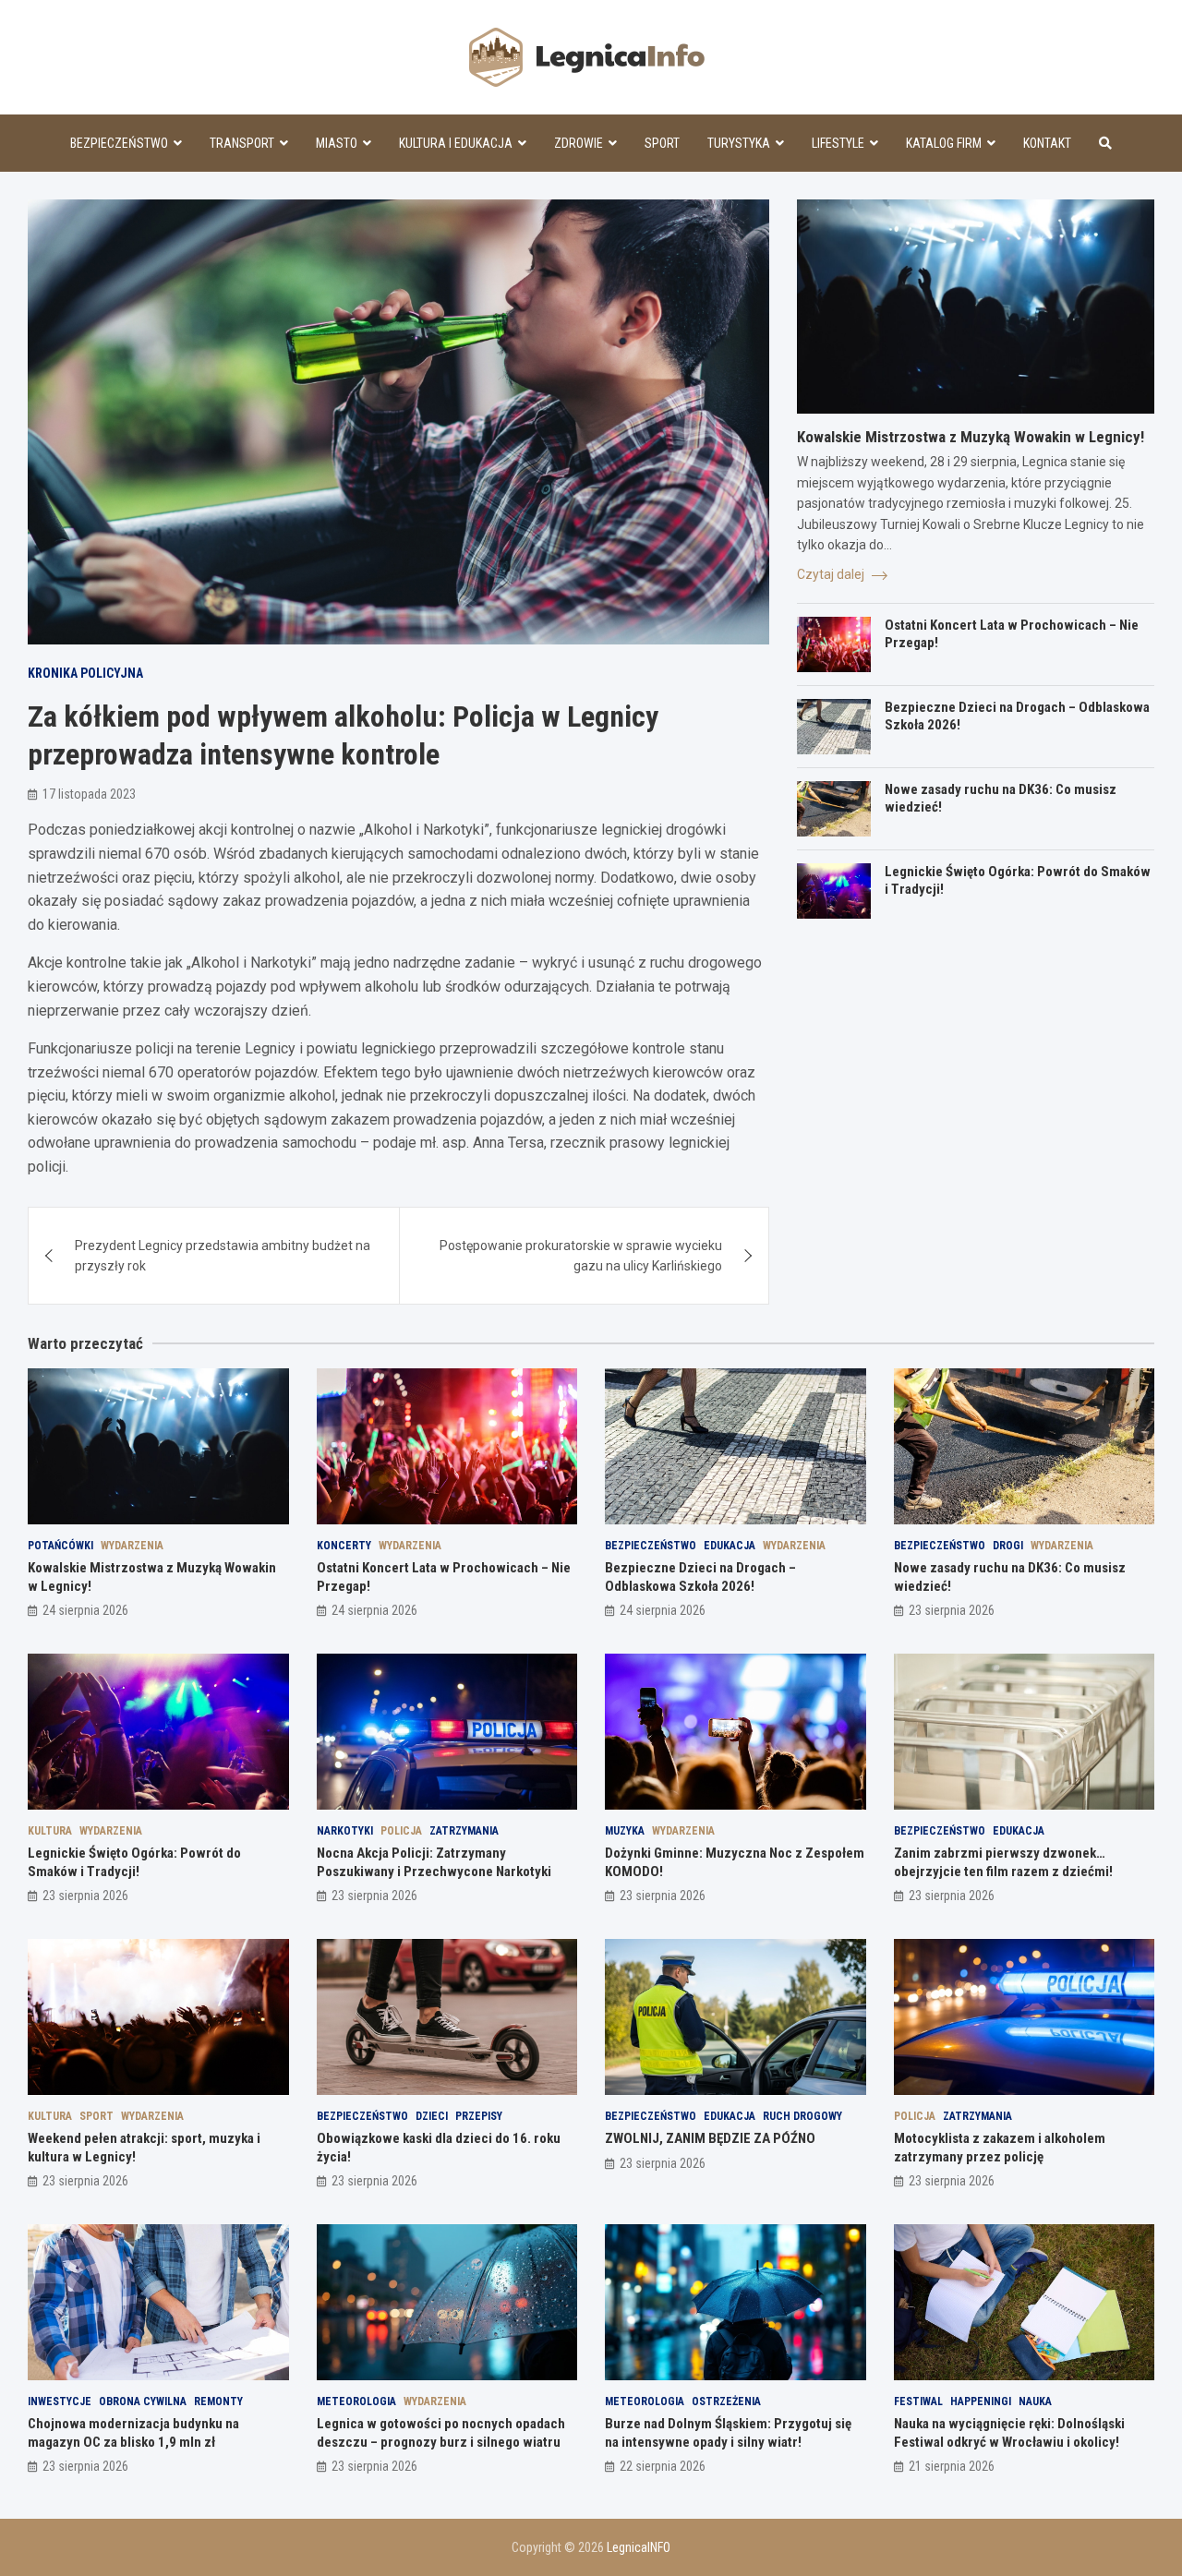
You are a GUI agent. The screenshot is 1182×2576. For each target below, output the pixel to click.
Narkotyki (345, 1831)
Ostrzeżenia (726, 2401)
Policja (401, 1831)
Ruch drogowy (802, 2116)
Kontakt (1047, 143)
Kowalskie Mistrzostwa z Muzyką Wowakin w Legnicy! (971, 437)
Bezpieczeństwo (119, 143)
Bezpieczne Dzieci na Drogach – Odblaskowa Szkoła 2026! (700, 1577)
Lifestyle (838, 143)
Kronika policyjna (85, 673)
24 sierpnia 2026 (85, 1610)
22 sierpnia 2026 (663, 2466)
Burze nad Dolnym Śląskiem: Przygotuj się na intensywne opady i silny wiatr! (728, 2433)
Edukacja (730, 1546)
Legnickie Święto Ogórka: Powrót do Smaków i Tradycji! (134, 1862)
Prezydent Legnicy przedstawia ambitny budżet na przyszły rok (223, 1256)
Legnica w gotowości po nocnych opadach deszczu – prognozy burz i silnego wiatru (441, 2433)
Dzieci (432, 2116)
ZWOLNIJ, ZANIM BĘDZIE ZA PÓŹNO (710, 2138)
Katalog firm (944, 143)
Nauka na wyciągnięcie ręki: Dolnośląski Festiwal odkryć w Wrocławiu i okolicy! (1009, 2433)
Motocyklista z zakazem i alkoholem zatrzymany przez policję (1000, 2148)
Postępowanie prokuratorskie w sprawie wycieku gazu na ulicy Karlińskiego (581, 1256)
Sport (662, 143)
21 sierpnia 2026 (952, 2466)
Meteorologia (356, 2401)
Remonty (218, 2401)
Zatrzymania (464, 1831)
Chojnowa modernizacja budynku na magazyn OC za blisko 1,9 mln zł (133, 2433)
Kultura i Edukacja (456, 143)
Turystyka (739, 143)
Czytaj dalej (832, 574)
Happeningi (981, 2401)
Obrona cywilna (143, 2401)
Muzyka (625, 1831)
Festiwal (918, 2401)
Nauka (1035, 2401)
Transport (242, 143)
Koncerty (344, 1546)
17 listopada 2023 (89, 794)
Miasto (337, 143)
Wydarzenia (132, 1546)
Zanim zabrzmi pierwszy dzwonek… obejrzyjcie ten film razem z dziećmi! (1003, 1862)
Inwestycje (60, 2401)
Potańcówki (60, 1546)
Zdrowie (579, 143)
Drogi (1008, 1546)
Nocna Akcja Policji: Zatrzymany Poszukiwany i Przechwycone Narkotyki (434, 1862)
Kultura (50, 1831)
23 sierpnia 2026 (952, 1610)
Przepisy (479, 2116)
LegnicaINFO (639, 2547)
